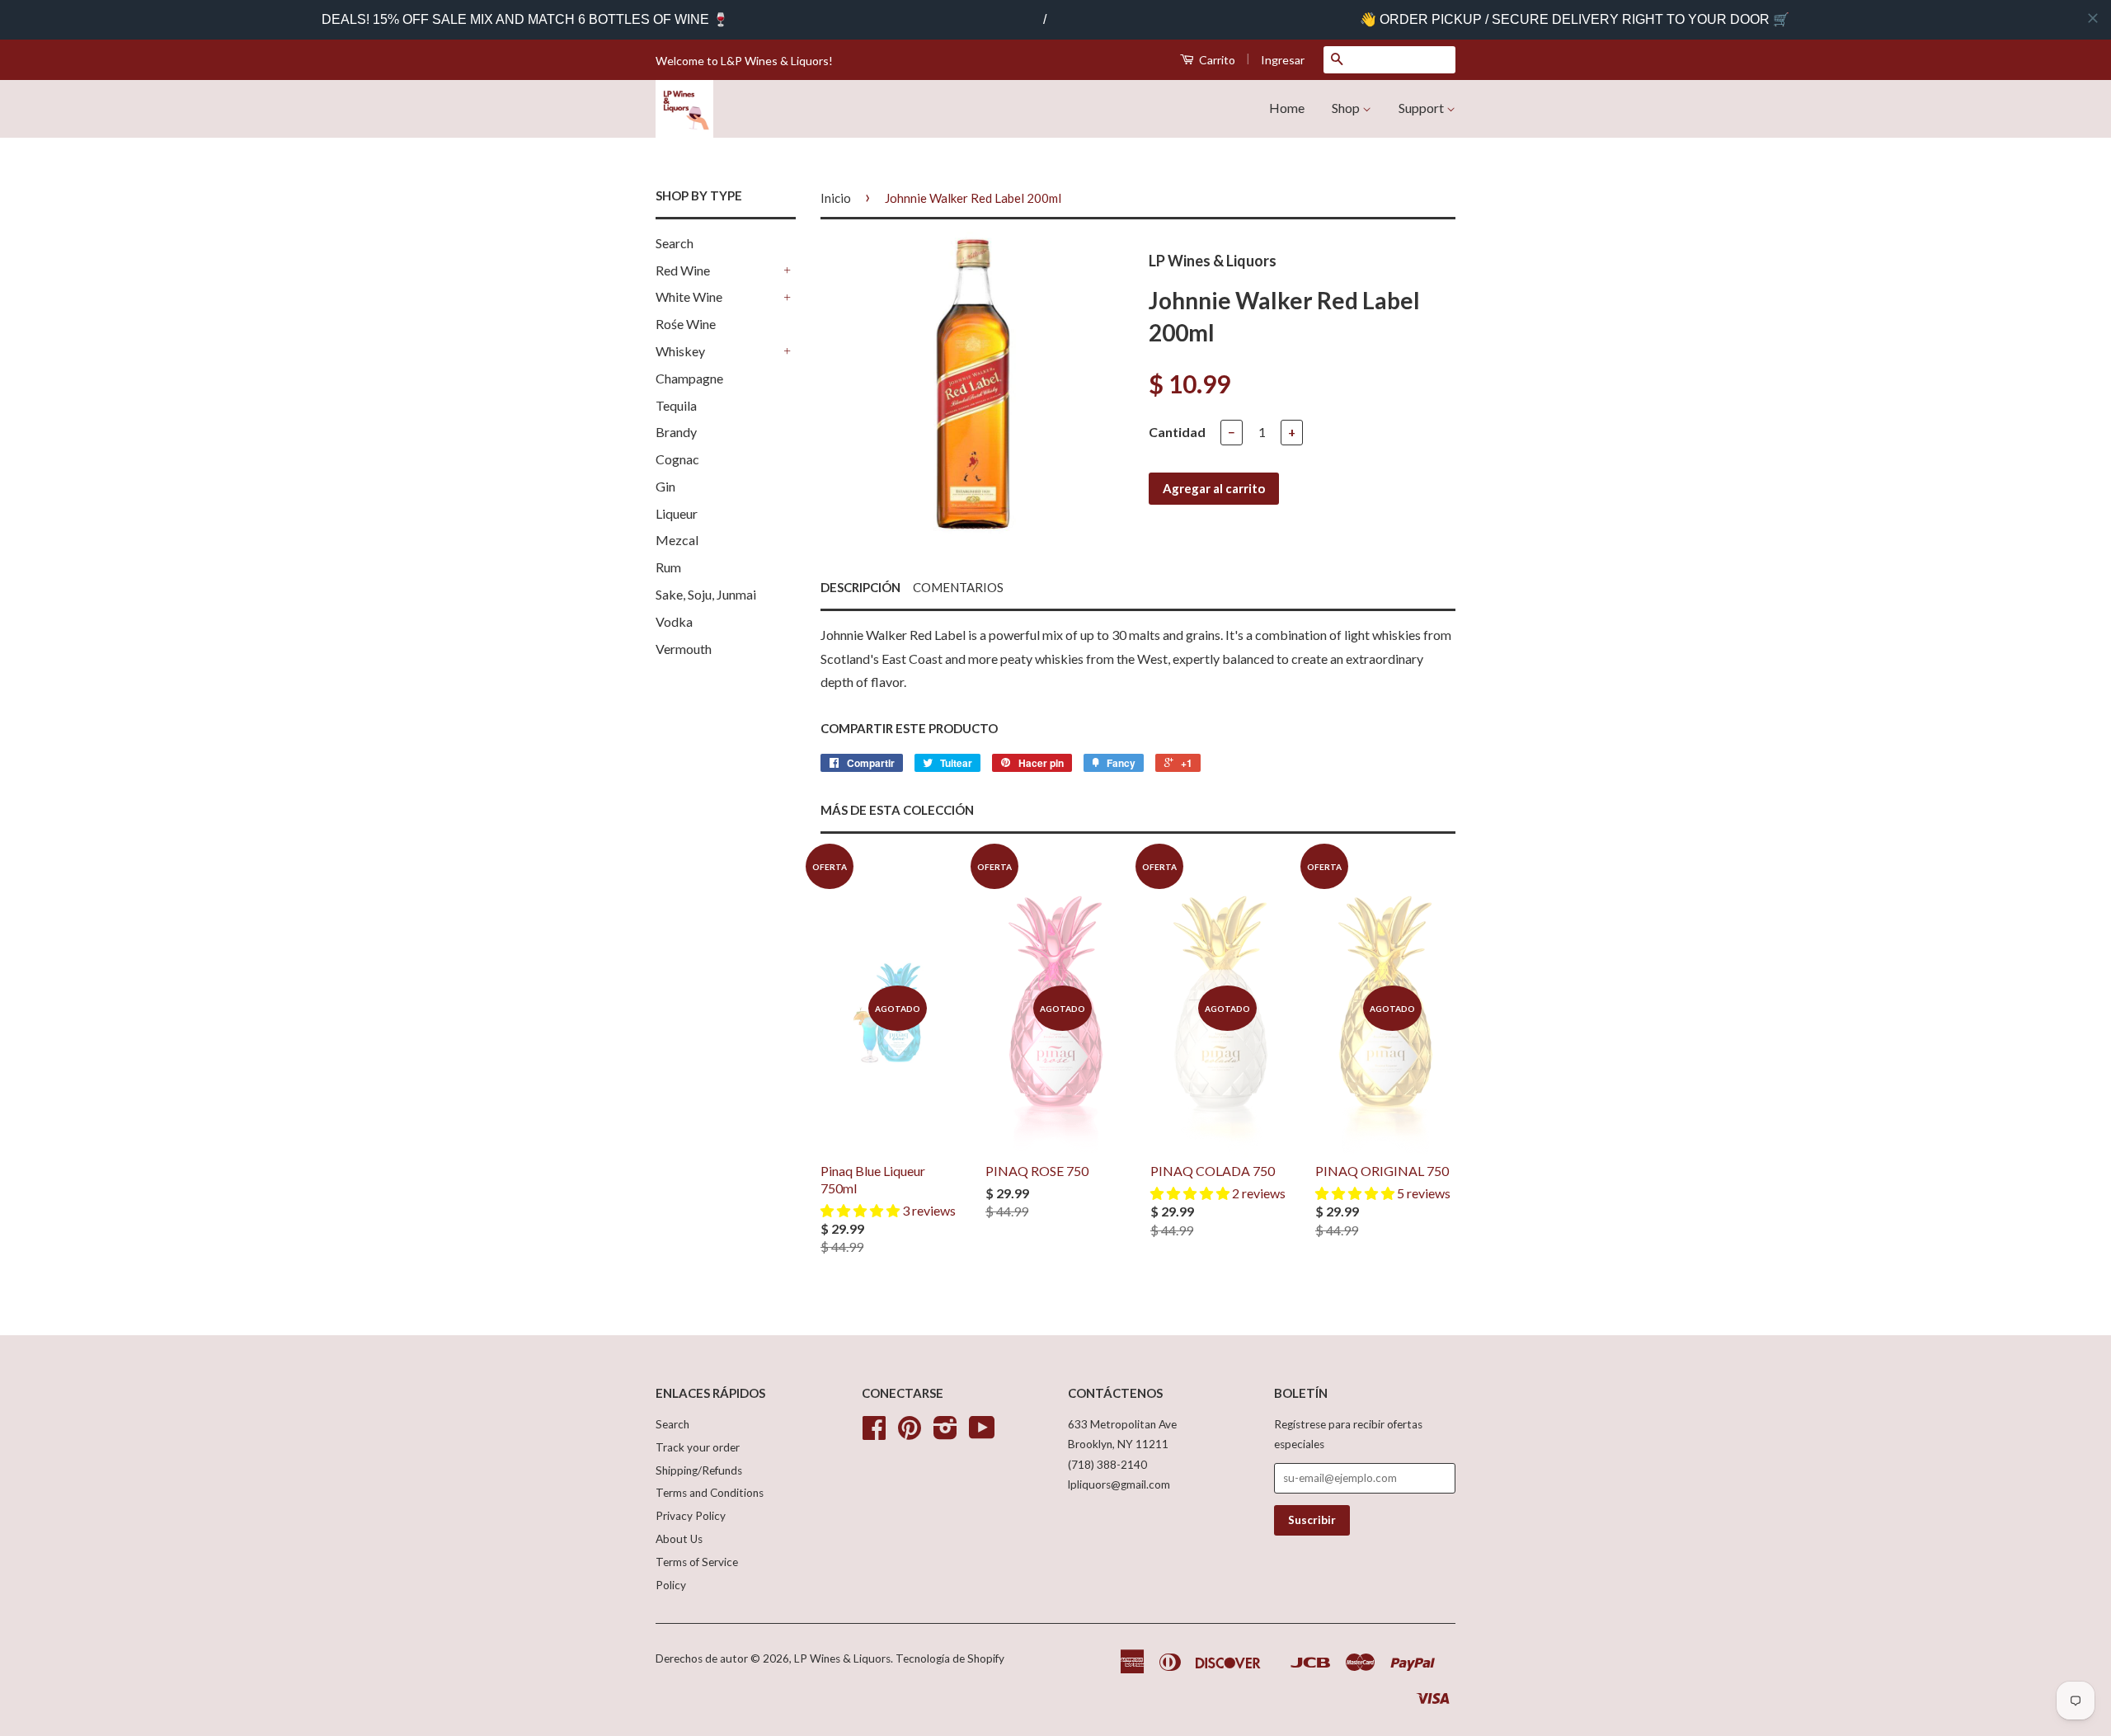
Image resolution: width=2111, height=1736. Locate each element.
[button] (861, 1210)
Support (1422, 108)
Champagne (689, 378)
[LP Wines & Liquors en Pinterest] (910, 1433)
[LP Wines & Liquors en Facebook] (874, 1433)
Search (675, 243)
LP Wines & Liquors (842, 1658)
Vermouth (684, 649)
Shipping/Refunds (699, 1470)
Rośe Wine (686, 324)
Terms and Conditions (710, 1493)
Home (1287, 108)
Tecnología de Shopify (950, 1658)
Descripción (860, 587)
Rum (668, 567)
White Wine (689, 296)
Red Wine (683, 270)
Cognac (677, 459)
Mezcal (677, 540)
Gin (665, 486)
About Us (679, 1539)
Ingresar (1283, 60)
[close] (2093, 18)
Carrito (1216, 60)
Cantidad (1177, 432)
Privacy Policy (691, 1516)
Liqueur (677, 513)
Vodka (674, 621)
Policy (671, 1585)
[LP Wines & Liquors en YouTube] (982, 1433)
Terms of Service (697, 1562)
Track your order (698, 1447)
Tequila (676, 405)
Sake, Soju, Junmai (706, 594)
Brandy (676, 432)
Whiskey (680, 351)
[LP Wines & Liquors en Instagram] (945, 1433)
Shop (1347, 108)
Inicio (836, 198)
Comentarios (958, 587)
